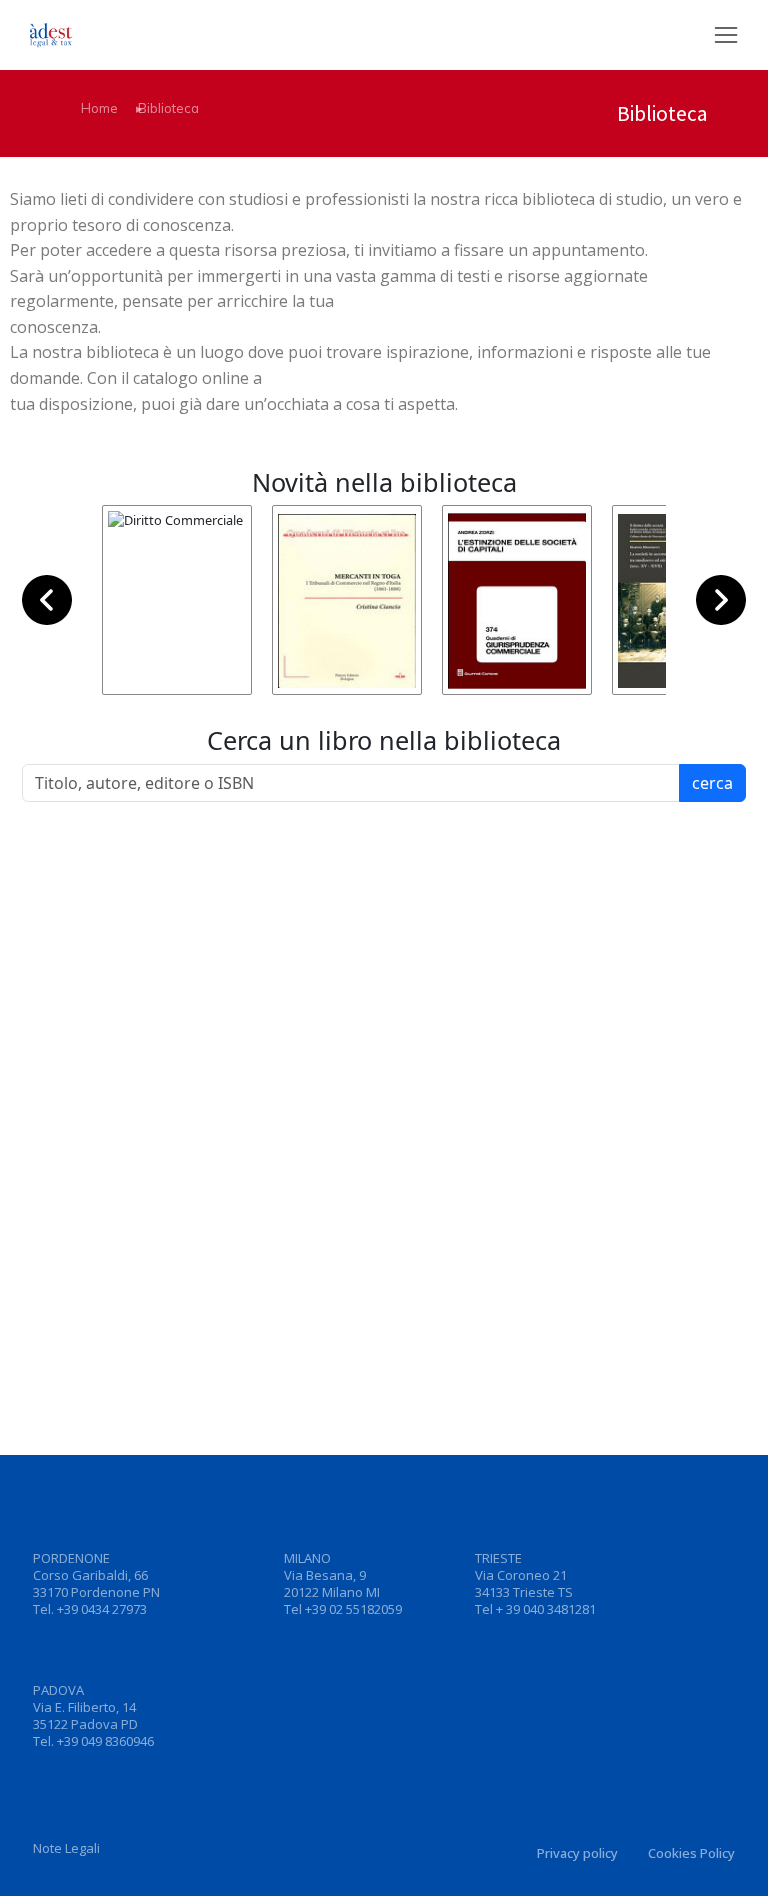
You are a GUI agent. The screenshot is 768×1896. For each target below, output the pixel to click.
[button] (726, 35)
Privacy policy (577, 1853)
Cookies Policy (691, 1853)
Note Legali (66, 1848)
